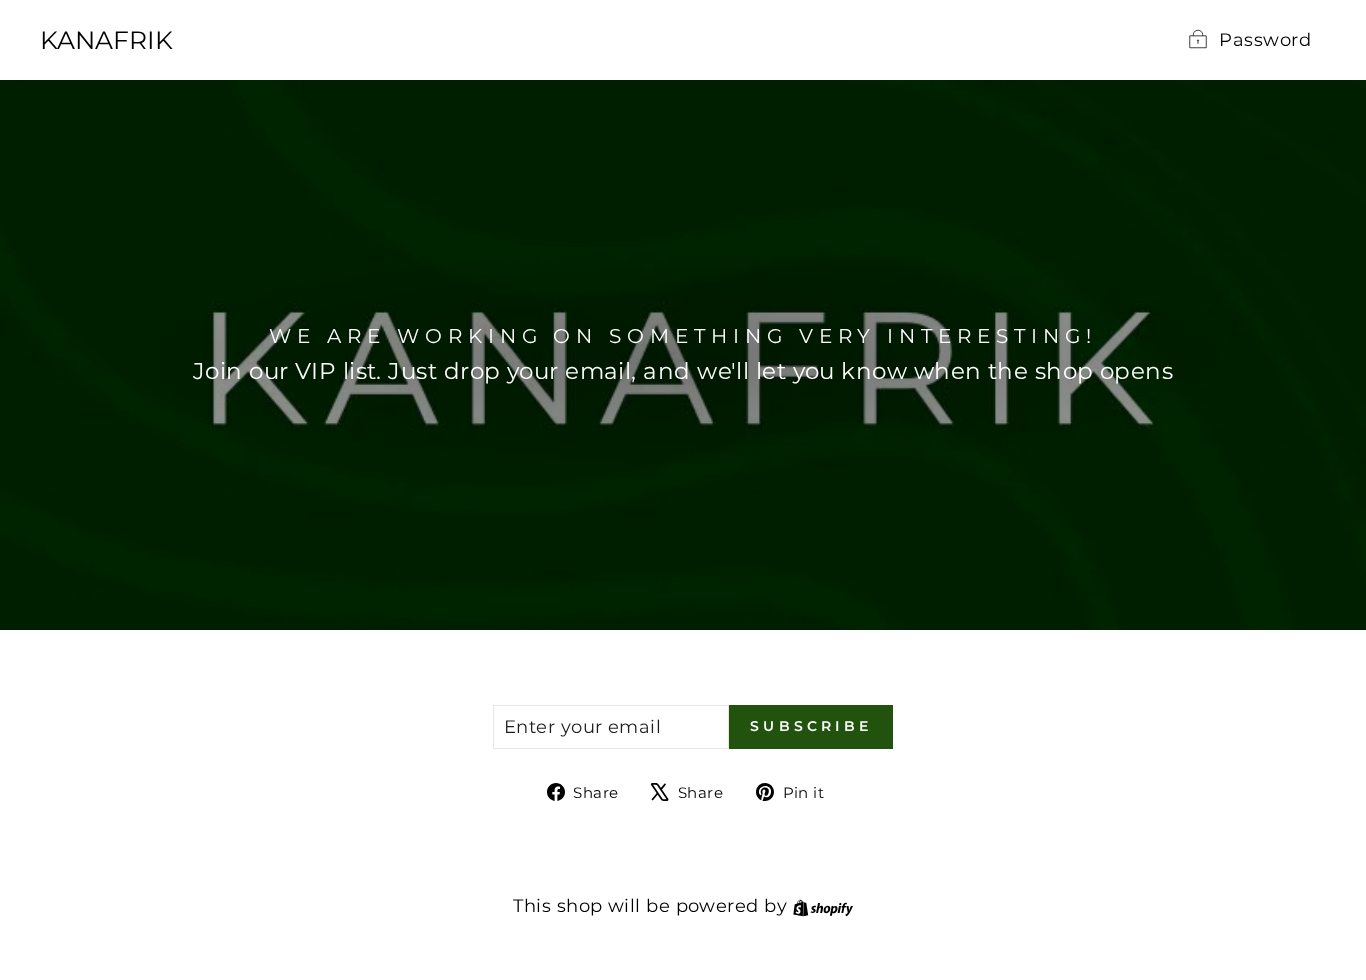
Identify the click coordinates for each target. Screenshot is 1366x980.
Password (1265, 40)
